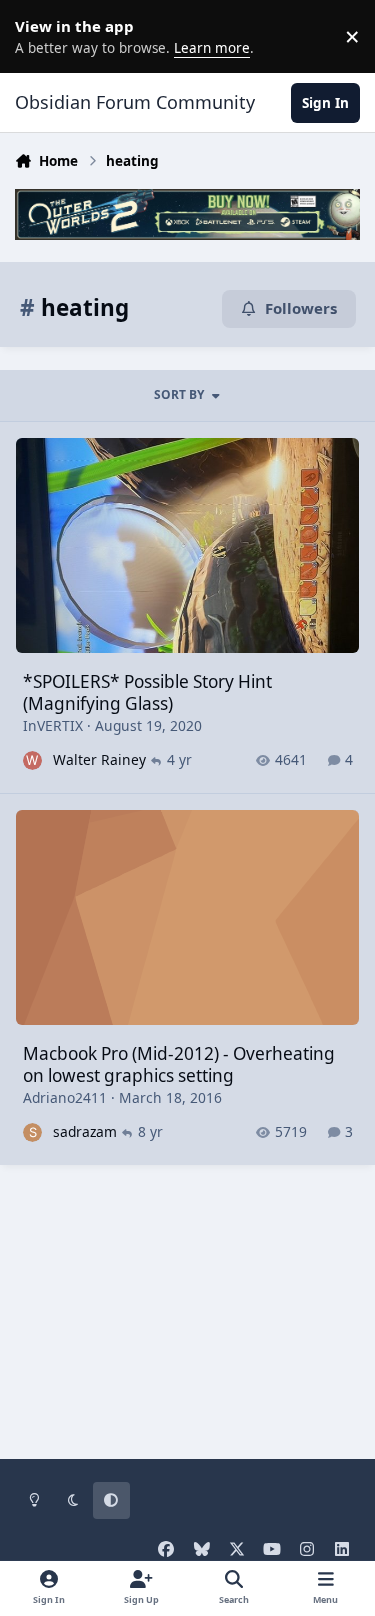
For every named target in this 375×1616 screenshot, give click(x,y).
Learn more (40, 36)
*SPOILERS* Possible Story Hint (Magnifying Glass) (147, 692)
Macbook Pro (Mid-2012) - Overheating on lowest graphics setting (179, 1064)
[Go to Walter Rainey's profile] (32, 760)
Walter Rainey (99, 759)
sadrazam (85, 1131)
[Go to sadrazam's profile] (32, 1132)
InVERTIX (53, 725)
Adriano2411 (65, 1097)
